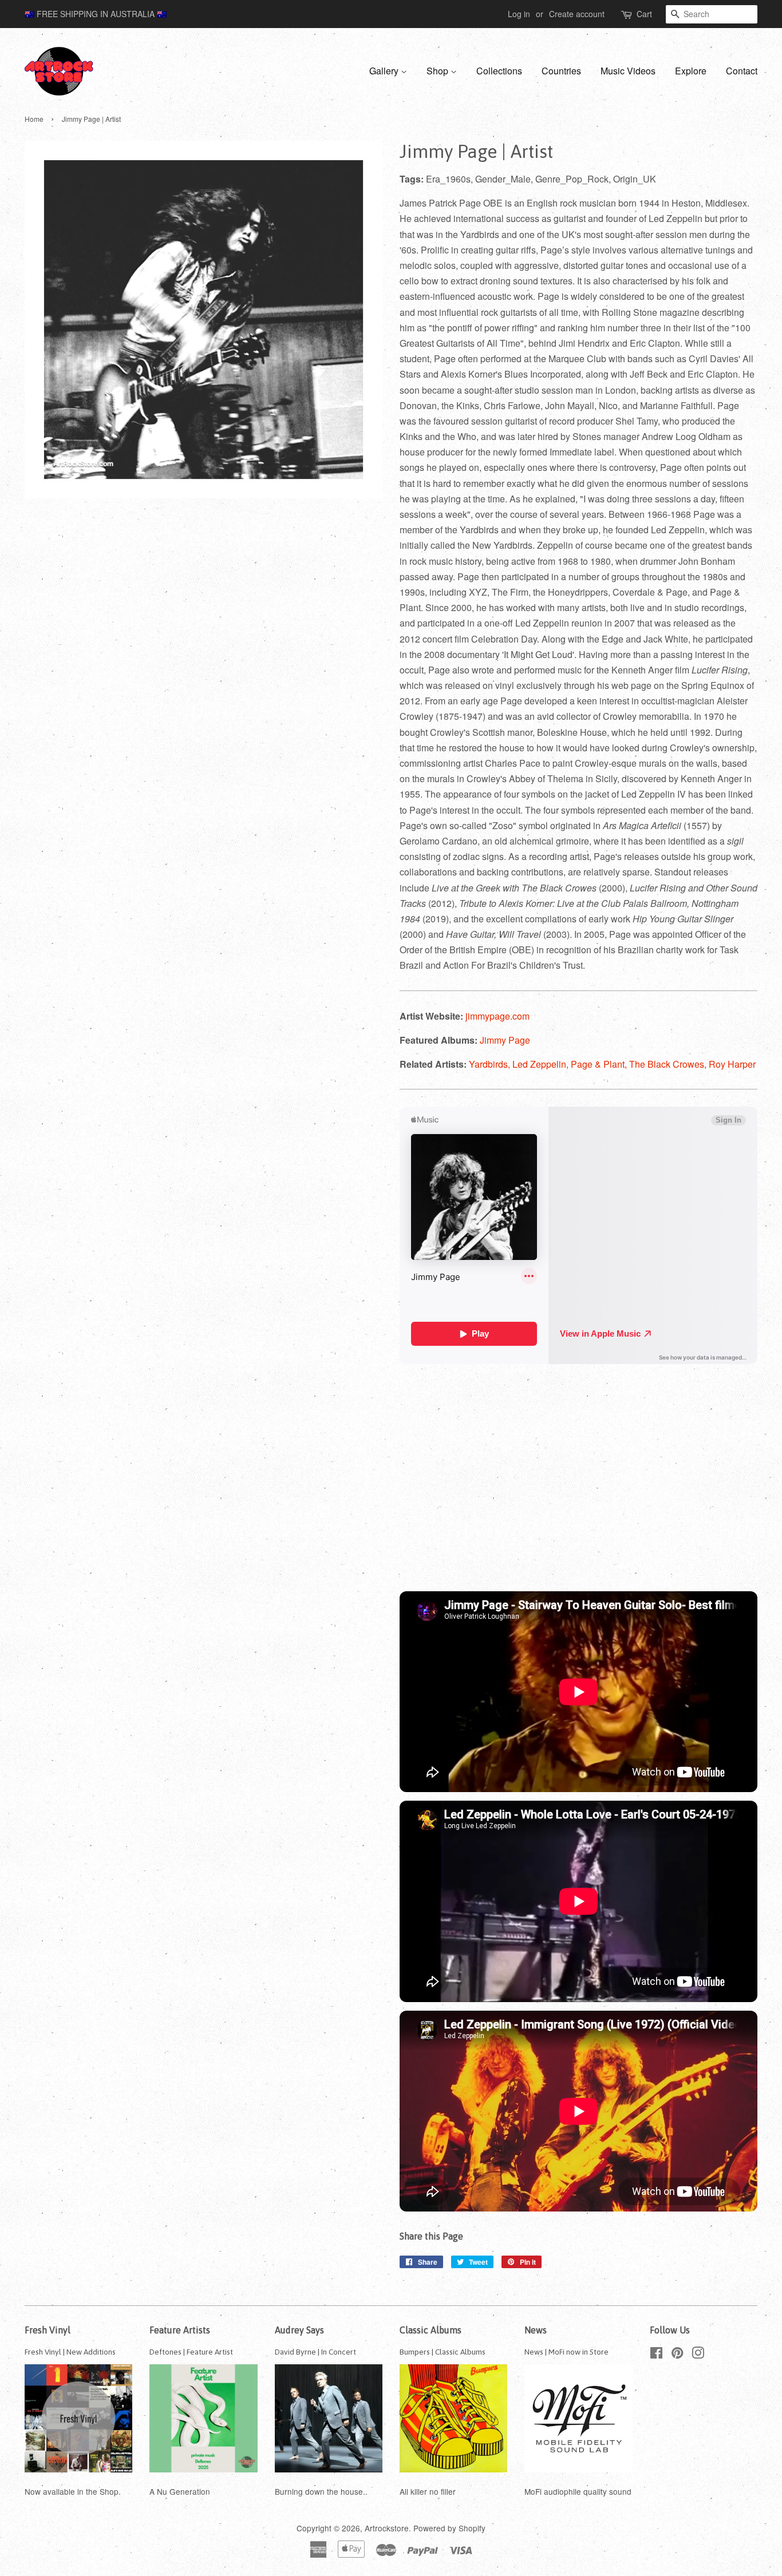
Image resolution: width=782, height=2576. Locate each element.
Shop (439, 71)
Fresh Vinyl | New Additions (70, 2352)
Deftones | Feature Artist (191, 2352)
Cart (644, 14)
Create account (577, 14)
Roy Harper (732, 1064)
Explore (691, 71)
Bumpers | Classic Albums (443, 2352)
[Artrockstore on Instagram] (698, 2355)
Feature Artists (180, 2330)
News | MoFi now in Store (566, 2352)
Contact (742, 71)
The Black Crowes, (669, 1064)
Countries (561, 71)
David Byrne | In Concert (315, 2352)
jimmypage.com (497, 1016)
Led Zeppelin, (542, 1064)
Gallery (385, 71)
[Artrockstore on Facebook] (656, 2355)
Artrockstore (387, 2528)
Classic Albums (431, 2330)
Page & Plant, (600, 1064)
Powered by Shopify (449, 2528)
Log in (519, 14)
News (536, 2330)
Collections (499, 71)
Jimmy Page (505, 1040)
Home (34, 119)
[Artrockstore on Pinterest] (677, 2355)
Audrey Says (299, 2330)
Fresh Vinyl (48, 2330)
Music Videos (628, 71)
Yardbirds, (491, 1064)
